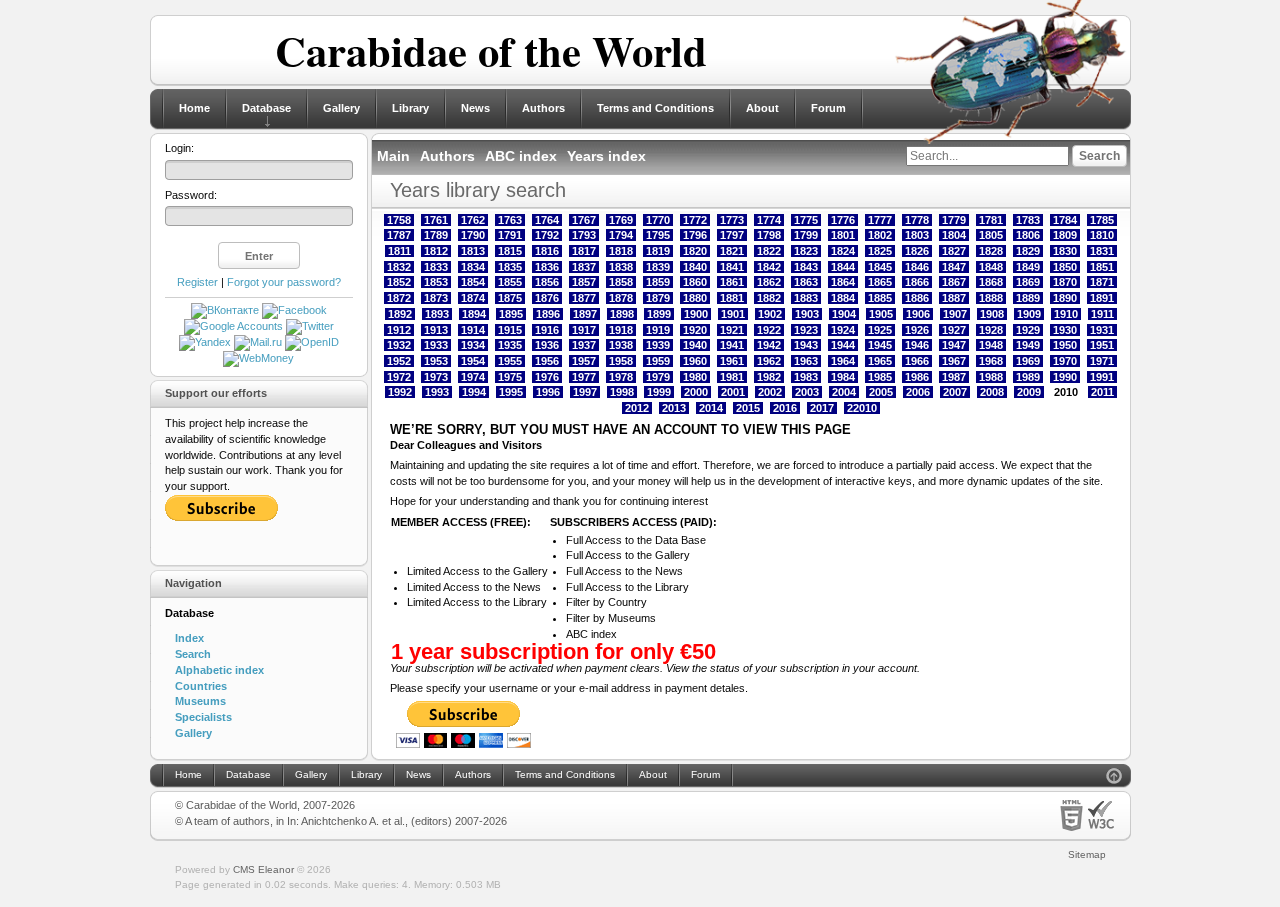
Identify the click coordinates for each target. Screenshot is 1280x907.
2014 (711, 408)
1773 (732, 220)
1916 (547, 330)
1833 (436, 267)
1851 (1102, 267)
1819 (658, 251)
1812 (436, 251)
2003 (807, 392)
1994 (474, 392)
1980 (695, 377)
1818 (621, 251)
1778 (917, 220)
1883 (806, 298)
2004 (844, 392)
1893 (437, 314)
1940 (695, 345)
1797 (732, 235)
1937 (584, 345)
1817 (584, 251)
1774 (769, 220)
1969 (1028, 361)
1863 (806, 282)
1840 (695, 267)
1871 (1102, 282)
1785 (1102, 220)
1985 (880, 377)
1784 (1065, 220)
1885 (880, 298)
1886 (917, 298)
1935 (510, 345)
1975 (510, 377)
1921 (732, 330)
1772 (695, 220)
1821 (732, 251)
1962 (769, 361)
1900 (696, 314)
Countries (201, 686)
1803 (917, 235)
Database (266, 108)
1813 (473, 251)
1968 (991, 361)
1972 (399, 377)
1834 (473, 267)
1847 (954, 267)
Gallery (341, 108)
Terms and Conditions (655, 108)
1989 (1028, 377)
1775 (806, 220)
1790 (473, 235)
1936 (547, 345)
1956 (547, 361)
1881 (732, 298)
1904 (844, 314)
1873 (436, 298)
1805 (991, 235)
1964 (843, 361)
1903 (807, 314)
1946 (917, 345)
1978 (621, 377)
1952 (399, 361)
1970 (1065, 361)
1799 (806, 235)
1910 (1066, 314)
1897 (585, 314)
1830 (1065, 251)
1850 (1065, 267)
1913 (436, 330)
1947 (954, 345)
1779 (954, 220)
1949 (1028, 345)
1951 (1102, 345)
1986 (917, 377)
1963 (806, 361)
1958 (621, 361)
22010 (862, 408)
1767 (584, 220)
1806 (1028, 235)
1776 (843, 220)
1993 (437, 392)
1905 (881, 314)
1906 (918, 314)
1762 (473, 220)
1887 (954, 298)
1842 (769, 267)
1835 (510, 267)
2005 (881, 392)
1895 (511, 314)
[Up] (1114, 778)
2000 (696, 392)
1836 (547, 267)
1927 (954, 330)
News (475, 108)
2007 (955, 392)
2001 (733, 392)
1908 (992, 314)
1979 (658, 377)
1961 (732, 361)
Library (410, 108)
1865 (880, 282)
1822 (769, 251)
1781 (991, 220)
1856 (547, 282)
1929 (1028, 330)
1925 (880, 330)
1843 (806, 267)
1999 (659, 392)
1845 (880, 267)
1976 (547, 377)
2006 (918, 392)
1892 (400, 314)
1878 (621, 298)
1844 (843, 267)
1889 (1028, 298)
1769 (621, 220)
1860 (695, 282)
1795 (658, 235)
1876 (547, 298)
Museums (200, 701)
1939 (658, 345)
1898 (622, 314)
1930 (1065, 330)
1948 (991, 345)
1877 (584, 298)
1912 (399, 330)
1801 (843, 235)
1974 (473, 377)
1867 (954, 282)
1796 (695, 235)
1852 (399, 282)
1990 (1065, 377)
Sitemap (1087, 854)
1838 (621, 267)
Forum (828, 108)
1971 (1102, 361)
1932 (399, 345)
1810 (1102, 235)
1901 (733, 314)
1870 (1065, 282)
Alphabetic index (219, 670)
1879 (658, 298)
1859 (658, 282)
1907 (955, 314)
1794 (621, 235)
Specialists (203, 717)
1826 (917, 251)
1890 (1065, 298)
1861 (732, 282)
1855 (510, 282)
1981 (732, 377)
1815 (510, 251)
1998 (622, 392)
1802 (880, 235)
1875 (510, 298)
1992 (400, 392)
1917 (584, 330)
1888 (991, 298)
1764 (547, 220)
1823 (806, 251)
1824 (843, 251)
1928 (991, 330)
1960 (695, 361)
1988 (991, 377)
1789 (436, 235)
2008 (992, 392)
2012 (637, 408)
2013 (674, 408)
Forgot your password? (284, 282)
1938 (621, 345)
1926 (917, 330)
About (762, 108)
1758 (399, 220)
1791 (510, 235)
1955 (510, 361)
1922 (769, 330)
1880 (695, 298)
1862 (769, 282)
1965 (880, 361)
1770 (658, 220)
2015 (748, 408)
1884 (843, 298)
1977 (584, 377)
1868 (991, 282)
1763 (510, 220)
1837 (584, 267)
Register (197, 282)
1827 (954, 251)
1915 (510, 330)
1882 (769, 298)
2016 (785, 408)
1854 (473, 282)
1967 (954, 361)
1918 (621, 330)
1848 (991, 267)
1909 (1029, 314)
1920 (695, 330)
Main (393, 156)
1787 (399, 235)
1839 (658, 267)
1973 (436, 377)
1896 (548, 314)
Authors (543, 108)
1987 (954, 377)
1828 (991, 251)
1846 (917, 267)
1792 (547, 235)
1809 (1065, 235)
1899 (659, 314)
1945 (880, 345)
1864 (843, 282)
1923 (806, 330)
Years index (606, 156)
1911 (1102, 314)
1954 (473, 361)
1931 (1102, 330)
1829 (1028, 251)
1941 (732, 345)
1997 (585, 392)
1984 (843, 377)
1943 (806, 345)
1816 (547, 251)
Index (189, 638)
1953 (436, 361)
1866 (917, 282)
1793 (584, 235)
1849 (1028, 267)
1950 (1065, 345)
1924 (843, 330)
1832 (399, 267)
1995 (511, 392)
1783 (1028, 220)
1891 (1102, 298)
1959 (658, 361)
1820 (695, 251)
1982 (769, 377)
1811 (399, 251)
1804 (954, 235)
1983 (806, 377)
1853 (436, 282)
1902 (770, 314)
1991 (1102, 377)
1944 (843, 345)
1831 (1102, 251)
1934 (473, 345)
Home (194, 108)
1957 (584, 361)
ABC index (521, 156)
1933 (436, 345)
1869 (1028, 282)
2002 (770, 392)
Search (193, 654)
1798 (769, 235)
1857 (584, 282)
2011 (1102, 392)
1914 (473, 330)
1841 (732, 267)
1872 (399, 298)
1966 (917, 361)
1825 (880, 251)
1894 (474, 314)
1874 (473, 298)
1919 (658, 330)
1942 (769, 345)
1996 (548, 392)
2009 (1029, 392)
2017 (822, 408)
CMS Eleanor (263, 869)
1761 (436, 220)
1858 (621, 282)
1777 (880, 220)
